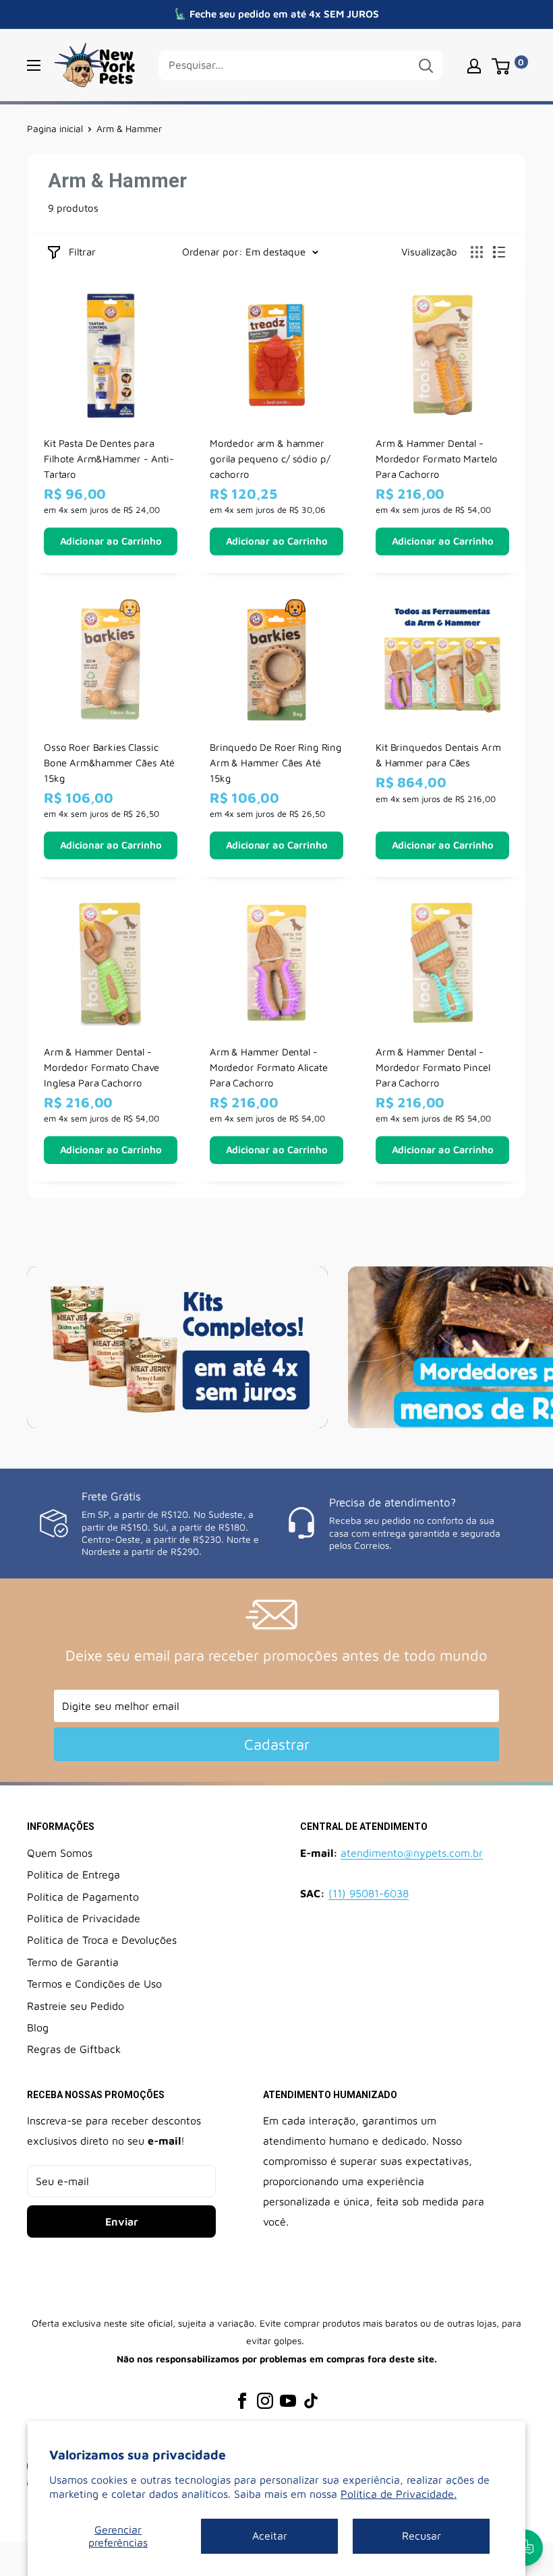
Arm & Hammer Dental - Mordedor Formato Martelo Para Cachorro (436, 458)
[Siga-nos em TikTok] (311, 2400)
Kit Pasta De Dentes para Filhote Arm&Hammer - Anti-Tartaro (109, 458)
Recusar (421, 2536)
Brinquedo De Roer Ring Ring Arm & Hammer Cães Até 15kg (276, 763)
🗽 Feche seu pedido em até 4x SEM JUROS (276, 14)
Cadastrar (277, 1744)
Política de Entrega (74, 1874)
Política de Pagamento (83, 1897)
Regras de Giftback (74, 2049)
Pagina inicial (55, 128)
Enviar (122, 2221)
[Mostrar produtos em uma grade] (477, 252)
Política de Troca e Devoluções (102, 1940)
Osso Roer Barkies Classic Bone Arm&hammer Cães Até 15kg (109, 763)
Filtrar (82, 252)
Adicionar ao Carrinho (111, 541)
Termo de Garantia (73, 1962)
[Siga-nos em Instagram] (265, 2400)
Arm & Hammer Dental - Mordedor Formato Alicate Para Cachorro (268, 1068)
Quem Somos (60, 1853)
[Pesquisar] (426, 65)
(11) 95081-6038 (369, 1893)
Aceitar (270, 2536)
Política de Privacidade (84, 1918)
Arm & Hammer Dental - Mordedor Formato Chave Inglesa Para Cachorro (101, 1068)
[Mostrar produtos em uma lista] (499, 252)
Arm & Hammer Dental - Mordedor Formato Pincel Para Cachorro (433, 1068)
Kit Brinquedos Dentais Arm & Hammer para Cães (438, 755)
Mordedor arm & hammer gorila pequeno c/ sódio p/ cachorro (270, 458)
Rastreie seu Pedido (76, 2006)
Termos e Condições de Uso (94, 1984)
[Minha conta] (474, 65)
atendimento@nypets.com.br (412, 1853)
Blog (38, 2027)
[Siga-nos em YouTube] (288, 2400)
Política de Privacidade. (399, 2494)
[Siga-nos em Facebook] (242, 2400)
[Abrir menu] (34, 65)
